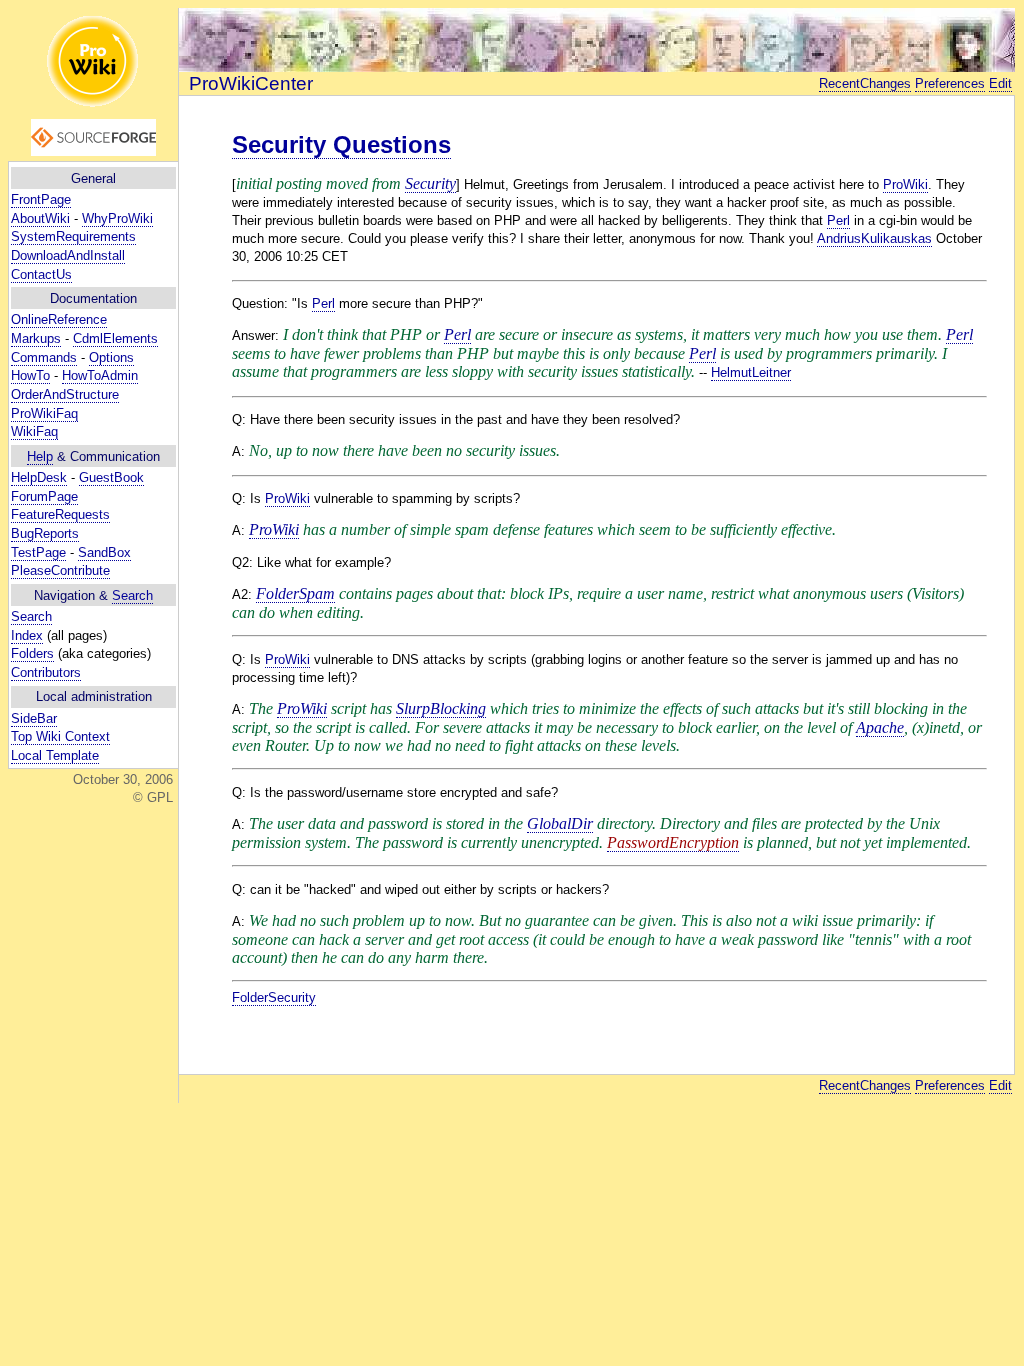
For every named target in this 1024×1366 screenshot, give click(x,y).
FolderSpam (295, 593)
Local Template (55, 755)
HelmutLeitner (751, 372)
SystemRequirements (73, 236)
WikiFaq (34, 431)
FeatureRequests (60, 514)
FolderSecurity (274, 997)
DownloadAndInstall (68, 255)
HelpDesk (39, 477)
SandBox (104, 552)
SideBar (34, 718)
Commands (44, 357)
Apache (880, 727)
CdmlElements (115, 338)
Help (40, 456)
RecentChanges (865, 83)
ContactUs (41, 274)
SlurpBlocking (441, 708)
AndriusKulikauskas (874, 238)
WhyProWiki (117, 218)
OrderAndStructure (65, 394)
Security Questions (341, 144)
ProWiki (905, 184)
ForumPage (44, 496)
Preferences (950, 83)
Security (430, 183)
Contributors (46, 672)
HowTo (30, 375)
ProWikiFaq (44, 413)
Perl (838, 220)
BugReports (45, 533)
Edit (1000, 83)
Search (132, 595)
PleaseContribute (60, 570)
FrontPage (41, 199)
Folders (32, 653)
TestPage (38, 552)
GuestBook (111, 477)
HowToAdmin (100, 375)
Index (27, 635)
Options (111, 357)
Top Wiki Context (60, 736)
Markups (36, 338)
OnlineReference (59, 319)
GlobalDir (560, 823)
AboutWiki (40, 218)
